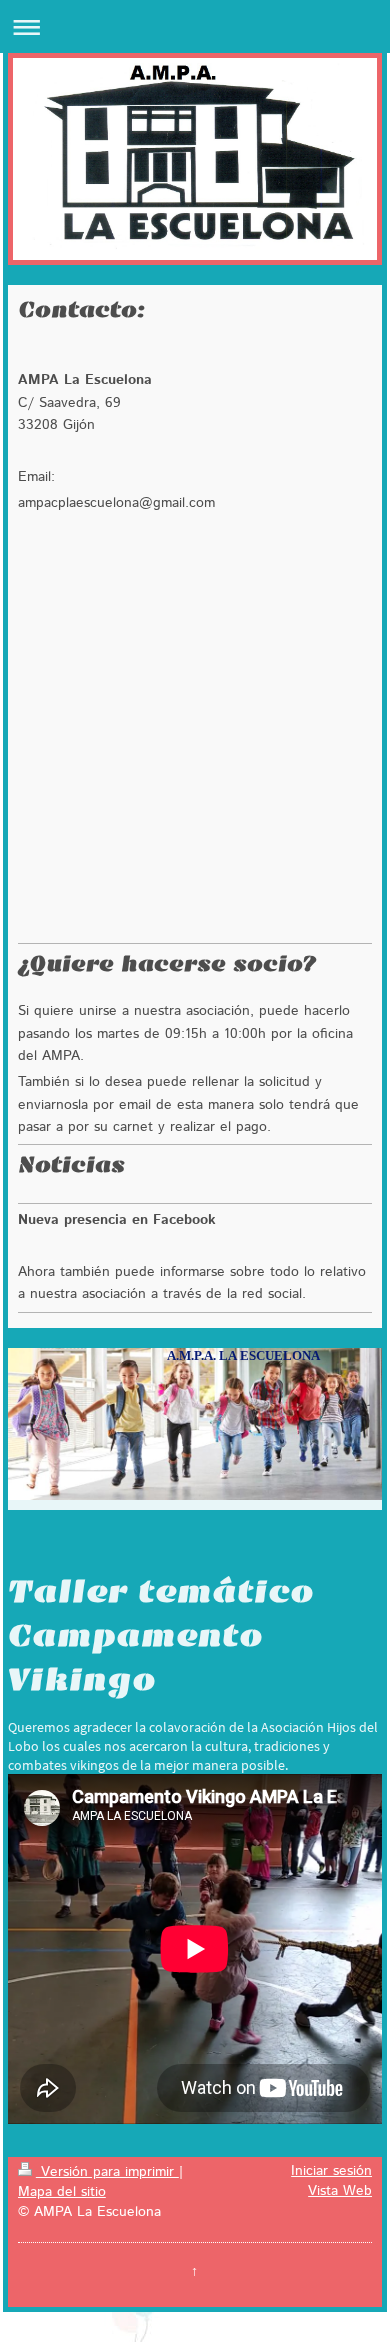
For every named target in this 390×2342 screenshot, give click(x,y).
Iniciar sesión (331, 2171)
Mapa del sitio (62, 2192)
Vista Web (340, 2191)
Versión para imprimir (107, 2172)
